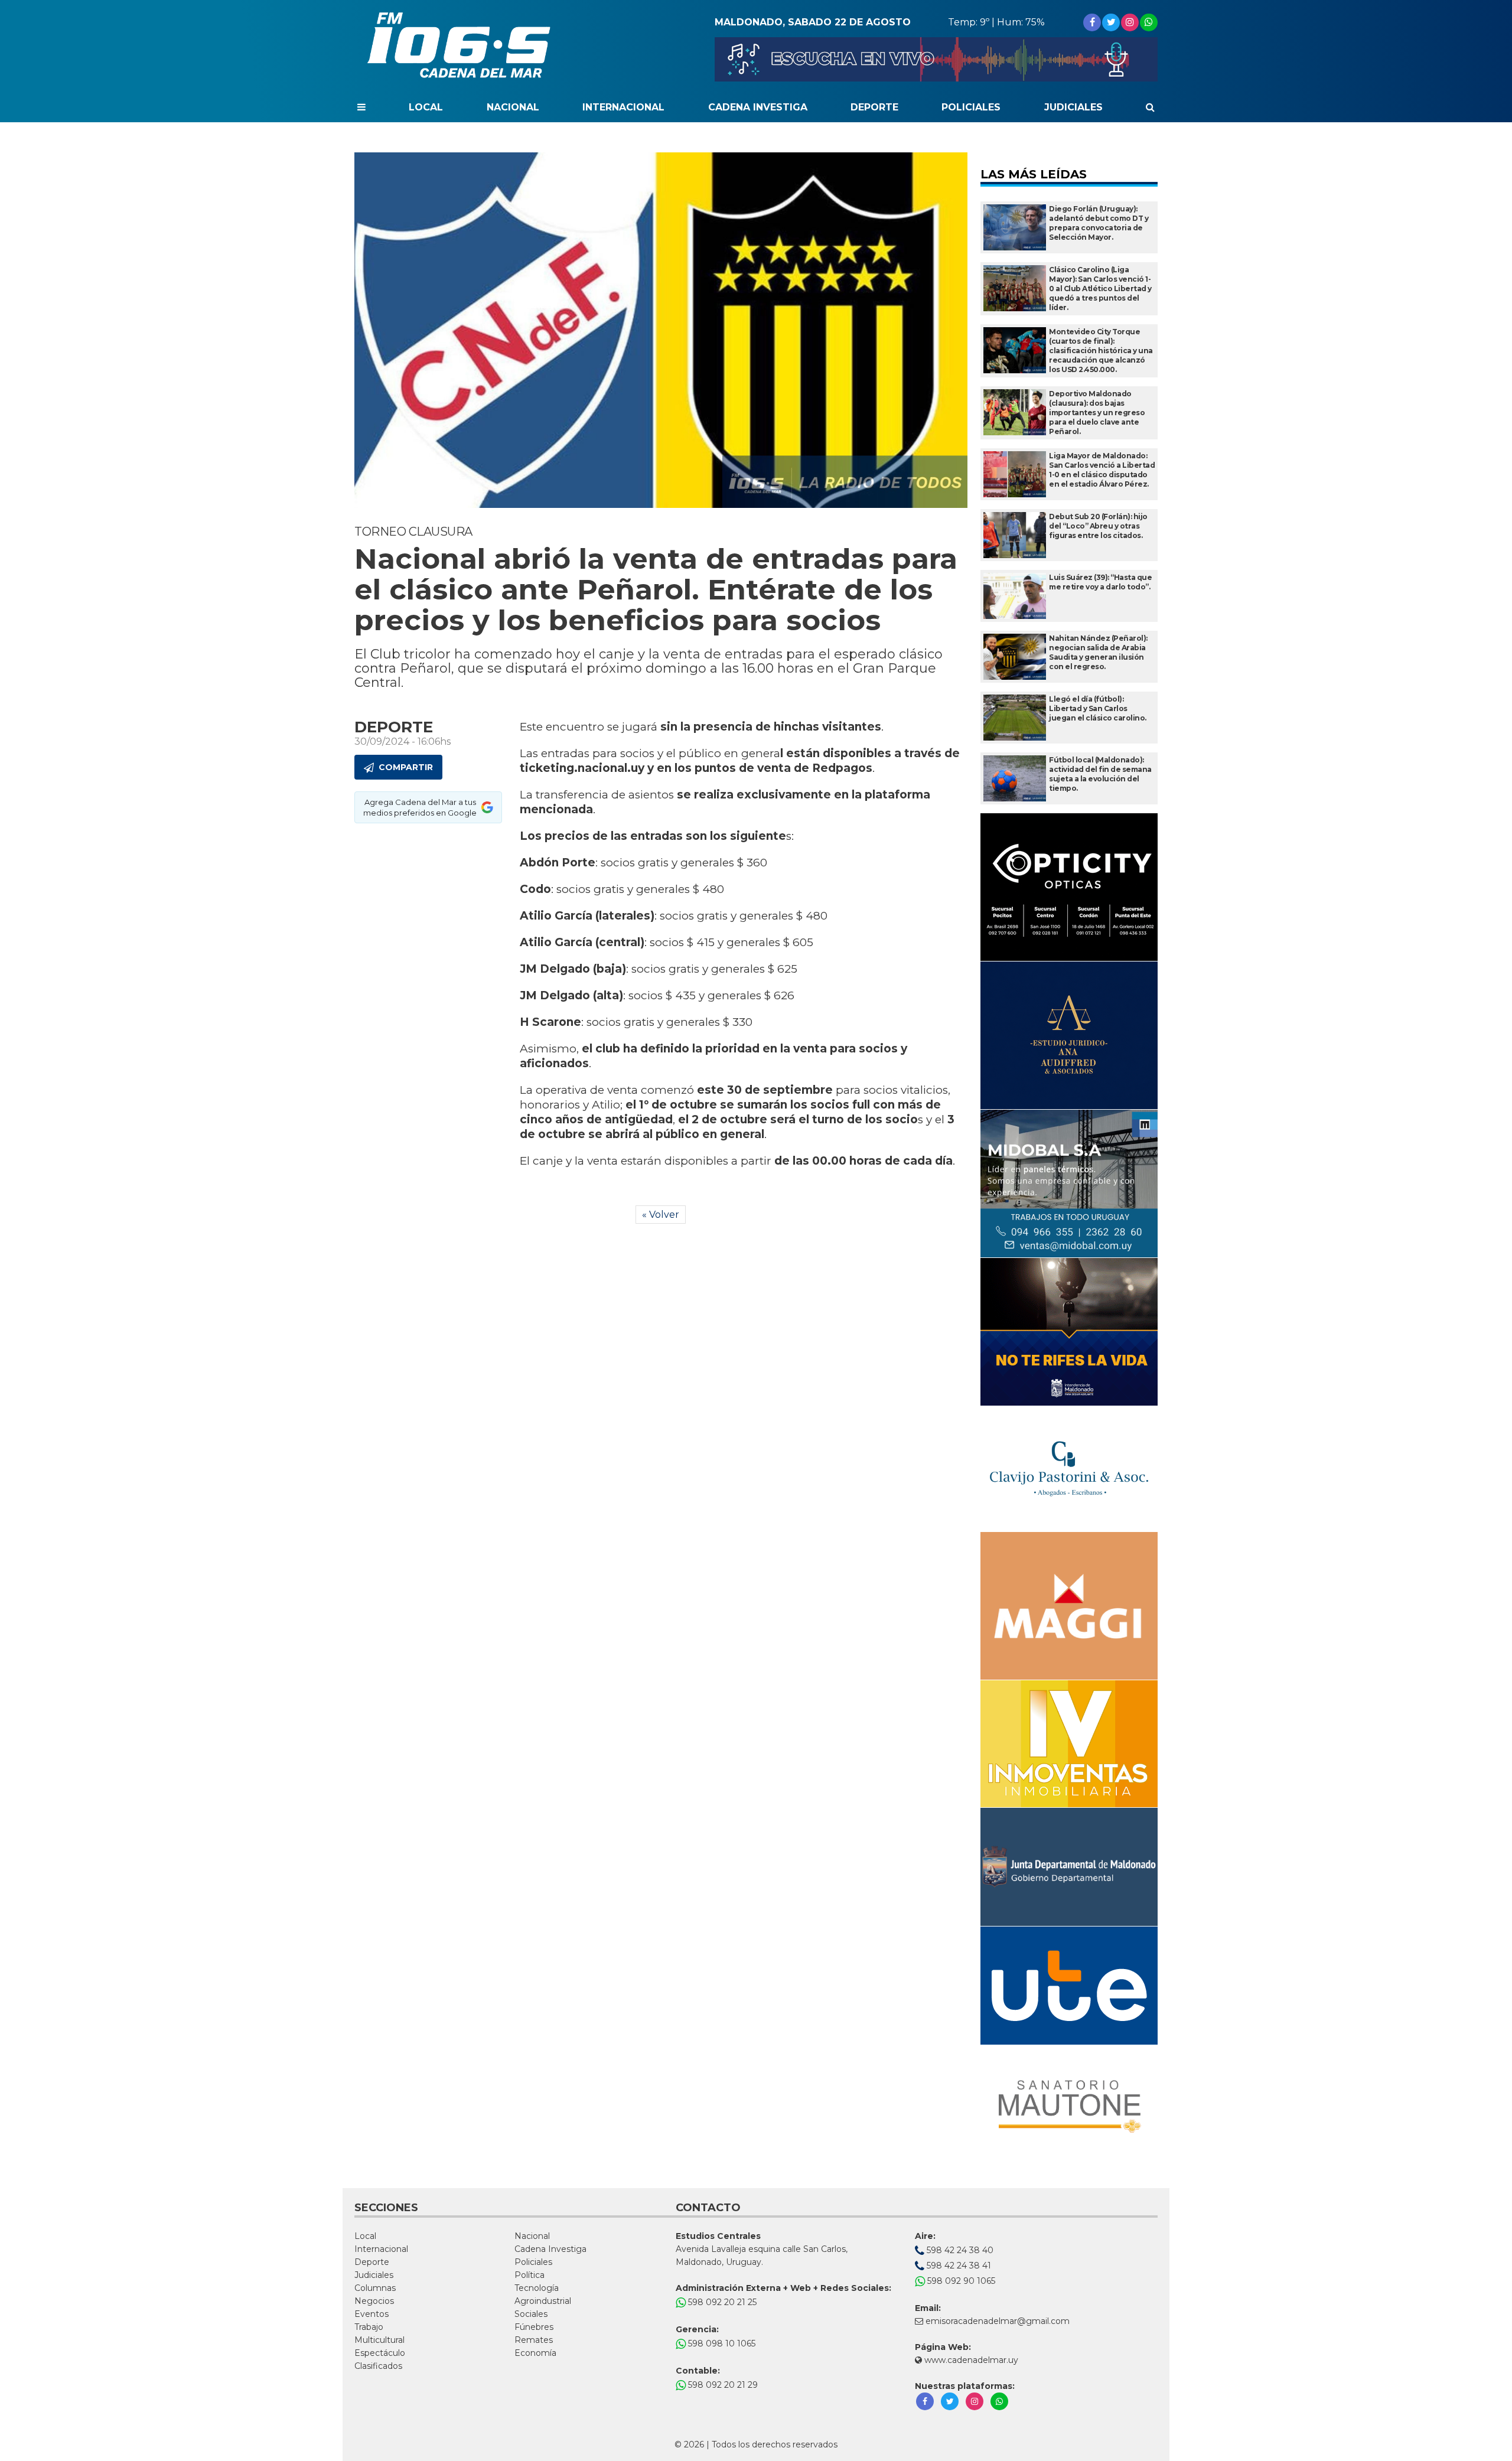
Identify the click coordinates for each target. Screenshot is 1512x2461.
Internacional (623, 107)
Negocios (374, 2301)
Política (529, 2275)
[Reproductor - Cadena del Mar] (936, 59)
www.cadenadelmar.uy (970, 2360)
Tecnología (537, 2288)
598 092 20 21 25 (721, 2302)
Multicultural (379, 2340)
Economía (535, 2353)
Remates (534, 2340)
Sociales (531, 2314)
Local (426, 107)
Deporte (874, 107)
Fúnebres (534, 2327)
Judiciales (1073, 107)
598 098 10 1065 (721, 2343)
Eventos (372, 2314)
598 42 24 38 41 (958, 2266)
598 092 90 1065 (960, 2281)
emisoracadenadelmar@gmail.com (998, 2321)
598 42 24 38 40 (959, 2250)
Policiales (971, 107)
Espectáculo (380, 2353)
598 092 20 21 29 (722, 2385)
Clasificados (378, 2366)
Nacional (513, 107)
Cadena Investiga (758, 107)
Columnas (375, 2288)
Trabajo (369, 2327)
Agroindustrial (543, 2301)
